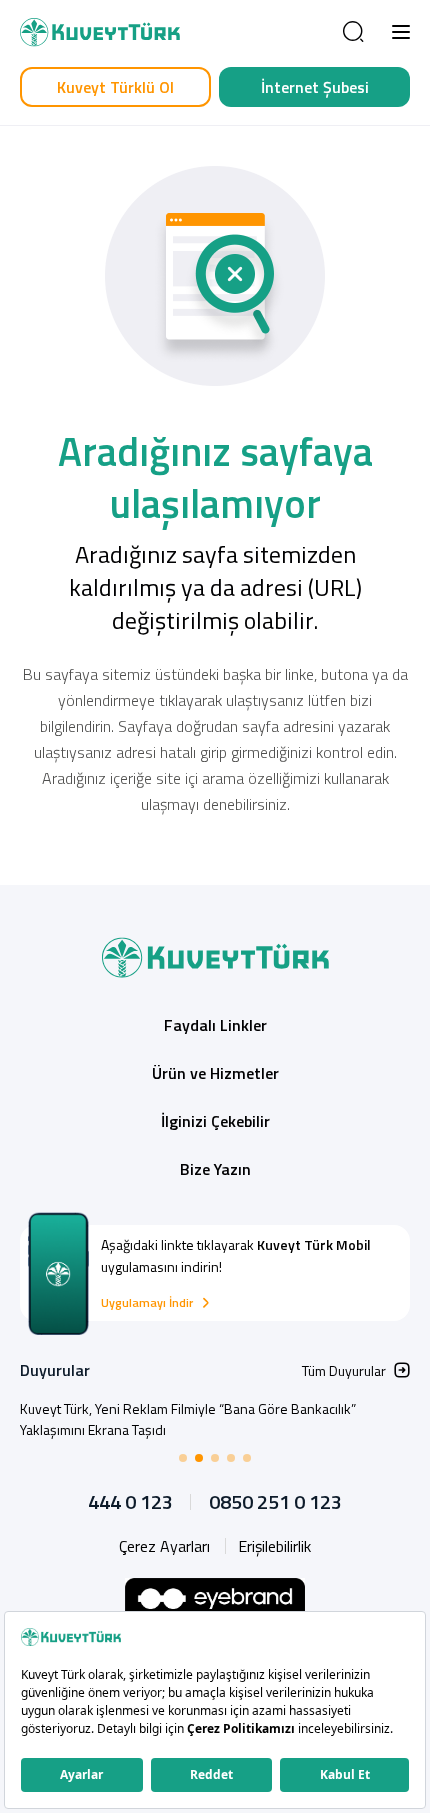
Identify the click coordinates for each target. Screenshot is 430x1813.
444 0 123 (130, 1502)
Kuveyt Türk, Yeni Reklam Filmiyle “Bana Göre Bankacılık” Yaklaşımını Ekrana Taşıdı (188, 1419)
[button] (401, 32)
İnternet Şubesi (315, 87)
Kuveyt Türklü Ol (115, 87)
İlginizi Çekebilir (215, 1121)
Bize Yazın (215, 1169)
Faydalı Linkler (215, 1025)
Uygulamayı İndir (147, 1303)
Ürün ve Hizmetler (215, 1073)
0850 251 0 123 (275, 1502)
